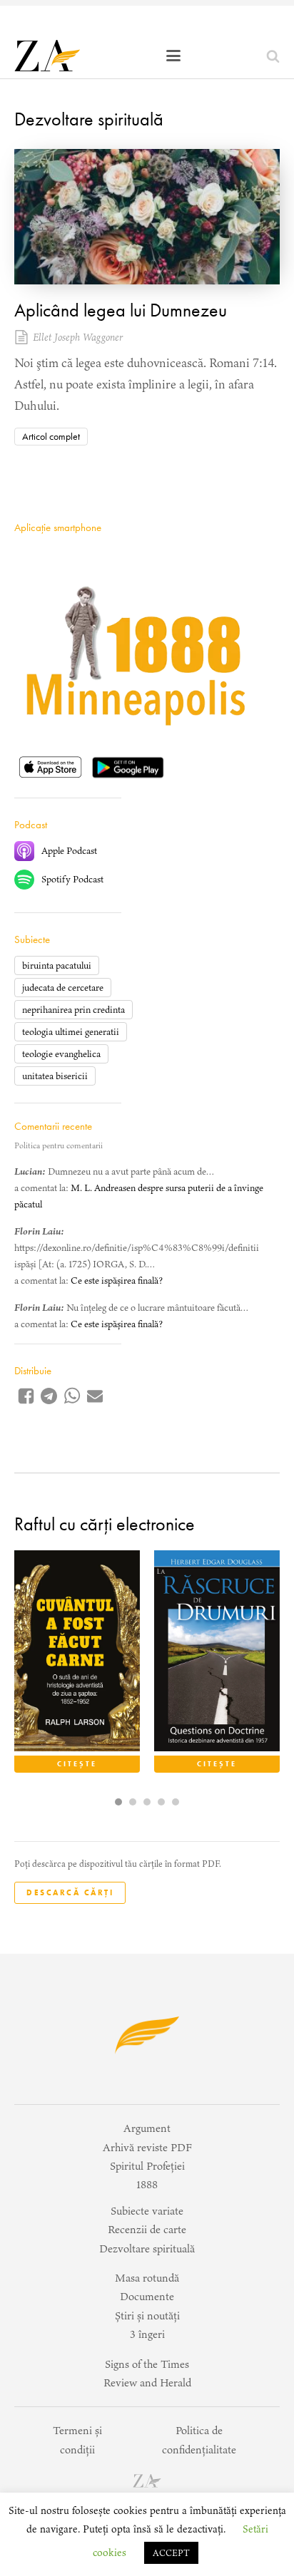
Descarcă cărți (70, 1892)
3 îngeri (147, 2334)
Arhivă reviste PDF (147, 2147)
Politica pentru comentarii (59, 1145)
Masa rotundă (147, 2278)
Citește (77, 1764)
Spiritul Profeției (147, 2166)
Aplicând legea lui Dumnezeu (121, 310)
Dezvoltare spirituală (89, 119)
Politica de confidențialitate (199, 2440)
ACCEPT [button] (171, 2553)
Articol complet (51, 436)
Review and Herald (147, 2382)
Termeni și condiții (77, 2440)
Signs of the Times (147, 2364)
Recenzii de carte (147, 2229)
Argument (147, 2128)
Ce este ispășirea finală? (117, 1281)
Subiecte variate (147, 2211)
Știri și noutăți (147, 2315)
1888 (147, 2184)
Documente (147, 2296)
